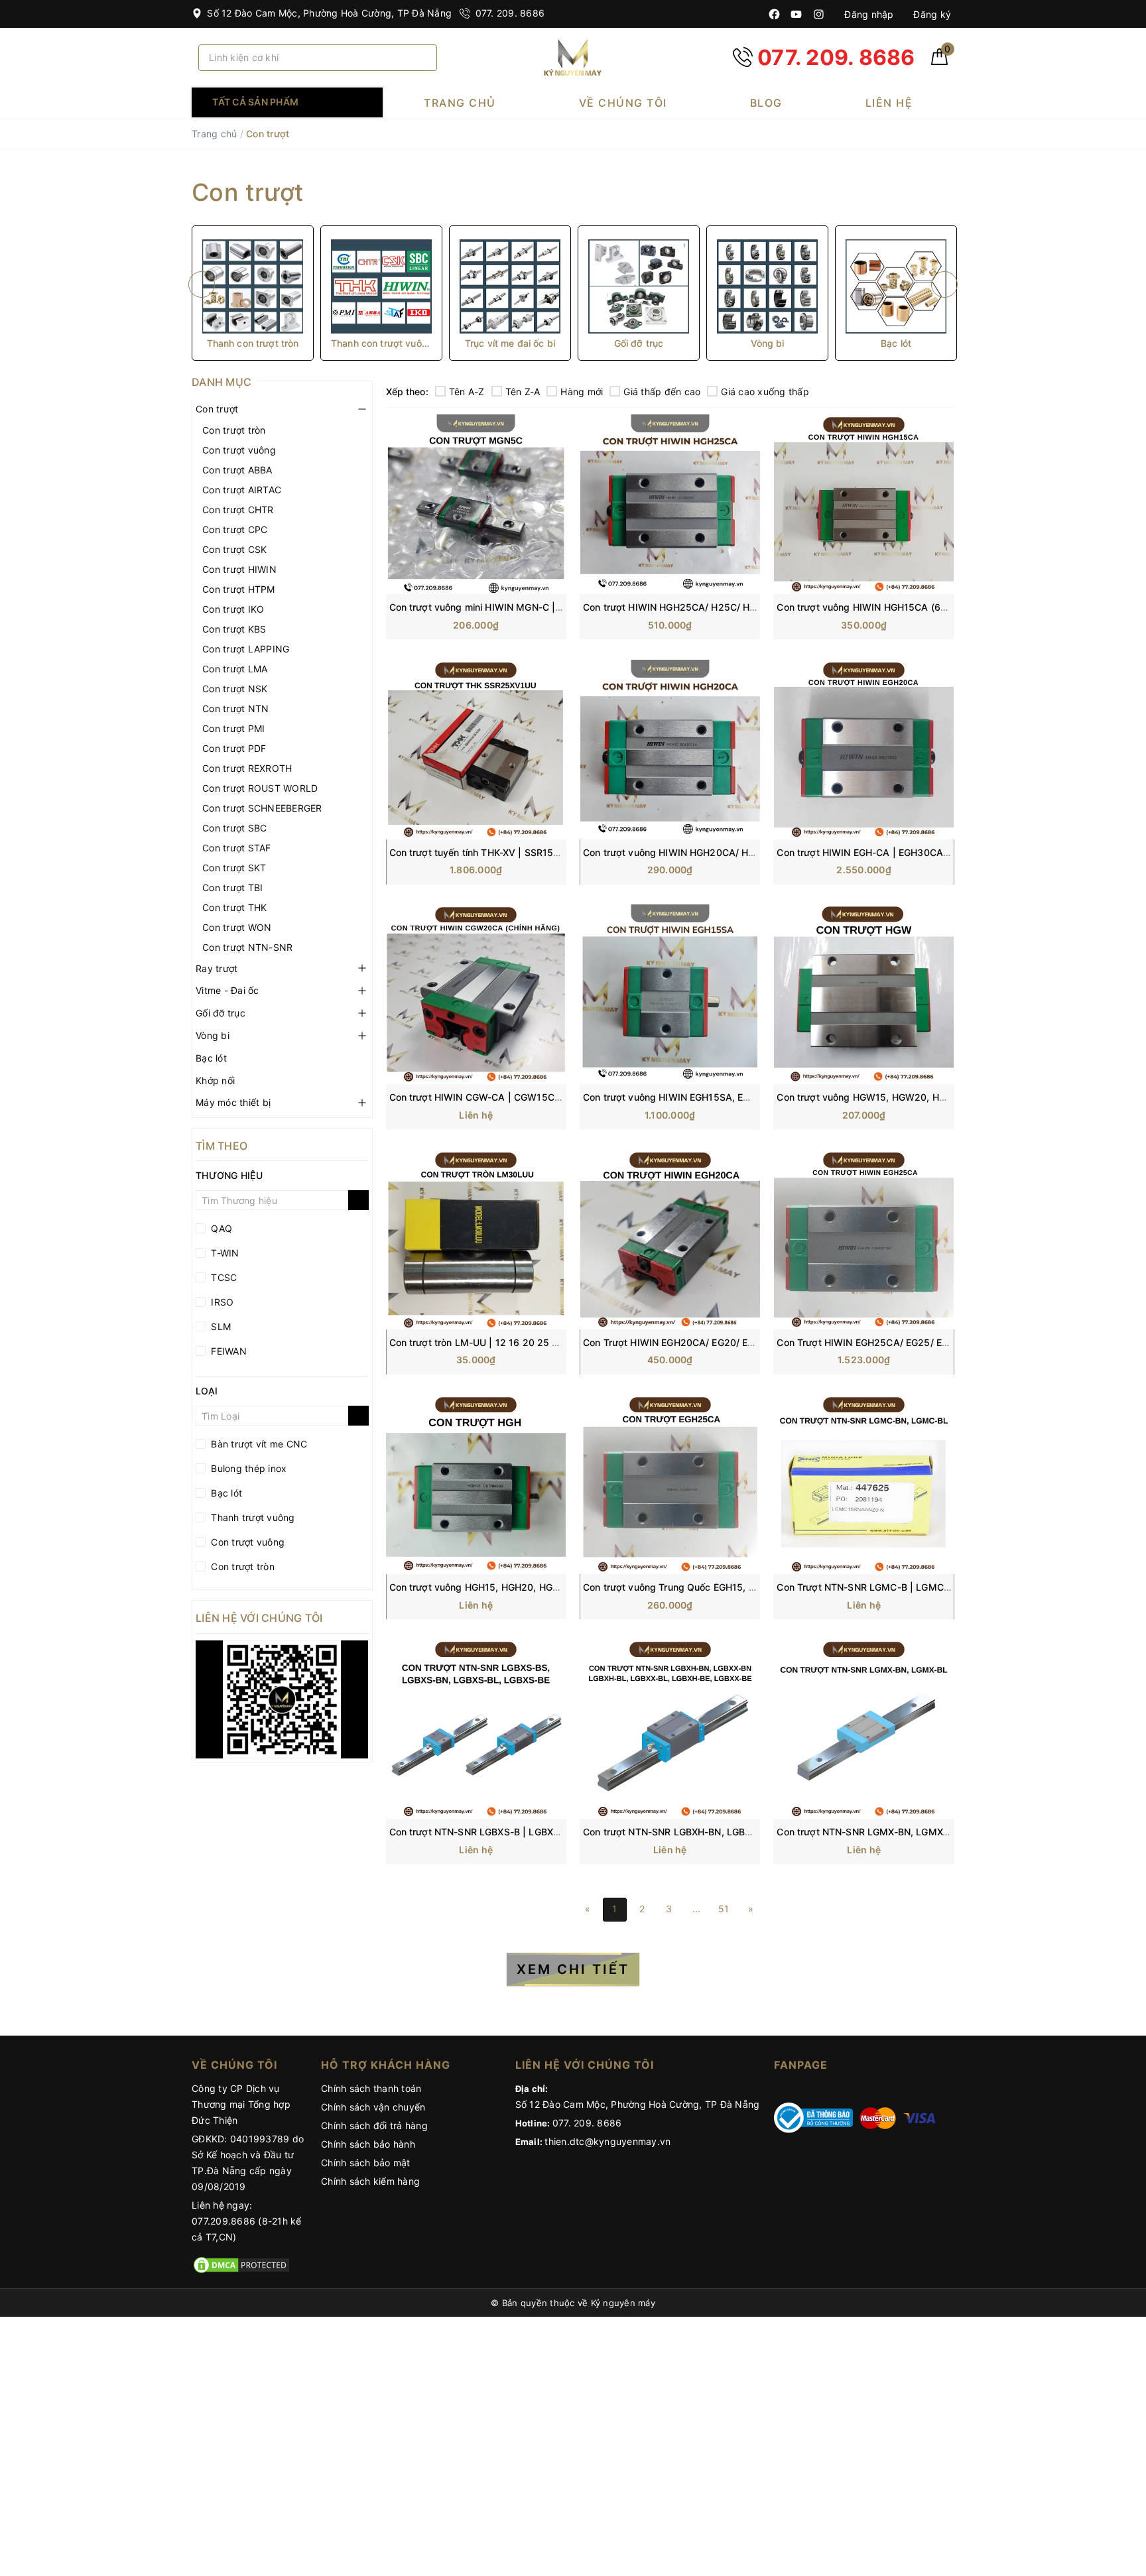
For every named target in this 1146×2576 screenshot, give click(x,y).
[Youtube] (796, 14)
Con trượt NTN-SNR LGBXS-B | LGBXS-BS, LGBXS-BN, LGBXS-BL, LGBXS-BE (560, 1832)
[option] (253, 293)
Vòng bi (213, 1035)
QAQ (220, 1228)
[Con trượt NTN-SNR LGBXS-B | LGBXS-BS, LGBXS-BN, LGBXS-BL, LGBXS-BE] (476, 1729)
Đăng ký (931, 14)
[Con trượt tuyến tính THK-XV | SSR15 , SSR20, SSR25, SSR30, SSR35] (476, 750)
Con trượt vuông (239, 450)
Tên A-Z (467, 392)
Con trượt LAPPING (246, 649)
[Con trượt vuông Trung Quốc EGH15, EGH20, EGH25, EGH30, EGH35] (670, 1484)
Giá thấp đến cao (662, 392)
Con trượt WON (237, 927)
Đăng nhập (868, 14)
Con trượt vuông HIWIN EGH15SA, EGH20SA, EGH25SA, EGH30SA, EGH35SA (756, 1097)
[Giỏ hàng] (939, 61)
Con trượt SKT (234, 868)
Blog (766, 103)
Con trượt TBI (232, 888)
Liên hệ (889, 103)
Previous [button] (202, 284)
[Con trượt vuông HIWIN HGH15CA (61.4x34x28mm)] (863, 504)
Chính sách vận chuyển (373, 2107)
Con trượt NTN (235, 708)
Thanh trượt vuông (252, 1517)
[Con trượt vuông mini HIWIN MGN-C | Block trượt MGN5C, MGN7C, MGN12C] (476, 504)
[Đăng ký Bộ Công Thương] (814, 2117)
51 (724, 1909)
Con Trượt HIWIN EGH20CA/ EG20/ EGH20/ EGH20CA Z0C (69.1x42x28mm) (754, 1342)
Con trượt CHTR (238, 510)
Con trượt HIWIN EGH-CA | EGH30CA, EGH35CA (885, 852)
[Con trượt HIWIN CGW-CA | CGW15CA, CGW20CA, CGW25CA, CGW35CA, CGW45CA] (476, 994)
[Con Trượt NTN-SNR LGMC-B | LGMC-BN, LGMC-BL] (863, 1484)
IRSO (221, 1302)
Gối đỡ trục (221, 1013)
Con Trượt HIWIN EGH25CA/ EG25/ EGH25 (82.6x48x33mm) (913, 1342)
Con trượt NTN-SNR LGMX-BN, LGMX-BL (867, 1832)
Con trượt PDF (234, 748)
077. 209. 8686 (508, 13)
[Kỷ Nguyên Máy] (573, 57)
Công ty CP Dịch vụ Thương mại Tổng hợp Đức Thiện (241, 2104)
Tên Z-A (523, 392)
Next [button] (944, 284)
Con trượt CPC (235, 529)
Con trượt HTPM (239, 589)
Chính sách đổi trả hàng (374, 2125)
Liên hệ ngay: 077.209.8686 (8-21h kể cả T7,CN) (247, 2221)
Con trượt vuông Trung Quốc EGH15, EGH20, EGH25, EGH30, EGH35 (736, 1587)
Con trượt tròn (234, 430)
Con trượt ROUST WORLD (260, 788)
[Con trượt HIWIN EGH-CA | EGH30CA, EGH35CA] (863, 750)
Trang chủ (460, 103)
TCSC (223, 1277)
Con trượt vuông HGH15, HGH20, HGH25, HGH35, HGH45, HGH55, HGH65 (556, 1587)
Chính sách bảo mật (366, 2163)
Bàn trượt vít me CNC (258, 1444)
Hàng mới (582, 392)
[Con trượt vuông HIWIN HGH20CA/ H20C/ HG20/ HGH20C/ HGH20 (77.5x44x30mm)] (670, 750)
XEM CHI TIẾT (573, 1969)
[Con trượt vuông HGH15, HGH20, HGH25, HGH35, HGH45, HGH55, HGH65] (476, 1484)
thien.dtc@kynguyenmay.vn (607, 2141)
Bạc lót (211, 1058)
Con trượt (217, 409)
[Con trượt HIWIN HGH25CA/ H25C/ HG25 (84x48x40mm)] (670, 504)
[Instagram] (819, 14)
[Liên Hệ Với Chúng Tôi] (282, 1699)
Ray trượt (217, 968)
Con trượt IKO (233, 609)
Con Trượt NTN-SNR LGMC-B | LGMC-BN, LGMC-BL (893, 1587)
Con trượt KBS (234, 629)
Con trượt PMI (233, 728)
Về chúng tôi (623, 103)
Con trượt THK (234, 907)
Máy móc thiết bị (233, 1102)
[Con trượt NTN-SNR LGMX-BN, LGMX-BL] (863, 1729)
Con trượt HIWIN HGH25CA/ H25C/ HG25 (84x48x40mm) (712, 607)
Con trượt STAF (237, 848)
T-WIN (224, 1253)
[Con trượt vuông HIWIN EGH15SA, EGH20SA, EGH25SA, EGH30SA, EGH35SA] (670, 994)
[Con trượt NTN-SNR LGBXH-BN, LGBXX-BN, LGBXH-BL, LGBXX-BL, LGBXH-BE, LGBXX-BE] (670, 1729)
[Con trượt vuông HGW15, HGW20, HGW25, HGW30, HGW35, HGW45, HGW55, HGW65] (863, 994)
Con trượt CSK (234, 549)
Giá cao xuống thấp (765, 392)
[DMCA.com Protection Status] (241, 2263)
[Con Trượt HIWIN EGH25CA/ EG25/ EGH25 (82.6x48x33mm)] (863, 1240)
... (697, 1909)
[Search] (422, 58)
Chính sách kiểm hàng (370, 2181)
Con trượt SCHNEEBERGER (262, 808)
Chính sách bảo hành (368, 2144)
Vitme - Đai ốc (227, 990)
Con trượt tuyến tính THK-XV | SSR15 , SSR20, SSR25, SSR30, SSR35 (544, 852)
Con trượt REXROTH (247, 768)
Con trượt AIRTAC (242, 490)
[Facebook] (774, 14)
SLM (220, 1326)
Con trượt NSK (235, 689)
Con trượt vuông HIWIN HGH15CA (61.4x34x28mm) (892, 607)
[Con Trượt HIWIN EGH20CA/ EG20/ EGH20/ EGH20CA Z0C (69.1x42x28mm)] (670, 1240)
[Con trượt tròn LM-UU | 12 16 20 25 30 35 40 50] (476, 1240)
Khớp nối (215, 1080)
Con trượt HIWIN (239, 569)
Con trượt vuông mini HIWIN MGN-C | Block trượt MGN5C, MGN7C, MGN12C (560, 607)
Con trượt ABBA (237, 470)
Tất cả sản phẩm (255, 102)
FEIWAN (227, 1351)
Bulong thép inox (247, 1468)
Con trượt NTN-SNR (247, 947)
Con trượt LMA (235, 669)
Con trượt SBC (234, 828)
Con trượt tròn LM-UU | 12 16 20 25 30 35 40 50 (499, 1342)
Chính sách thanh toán (371, 2088)
